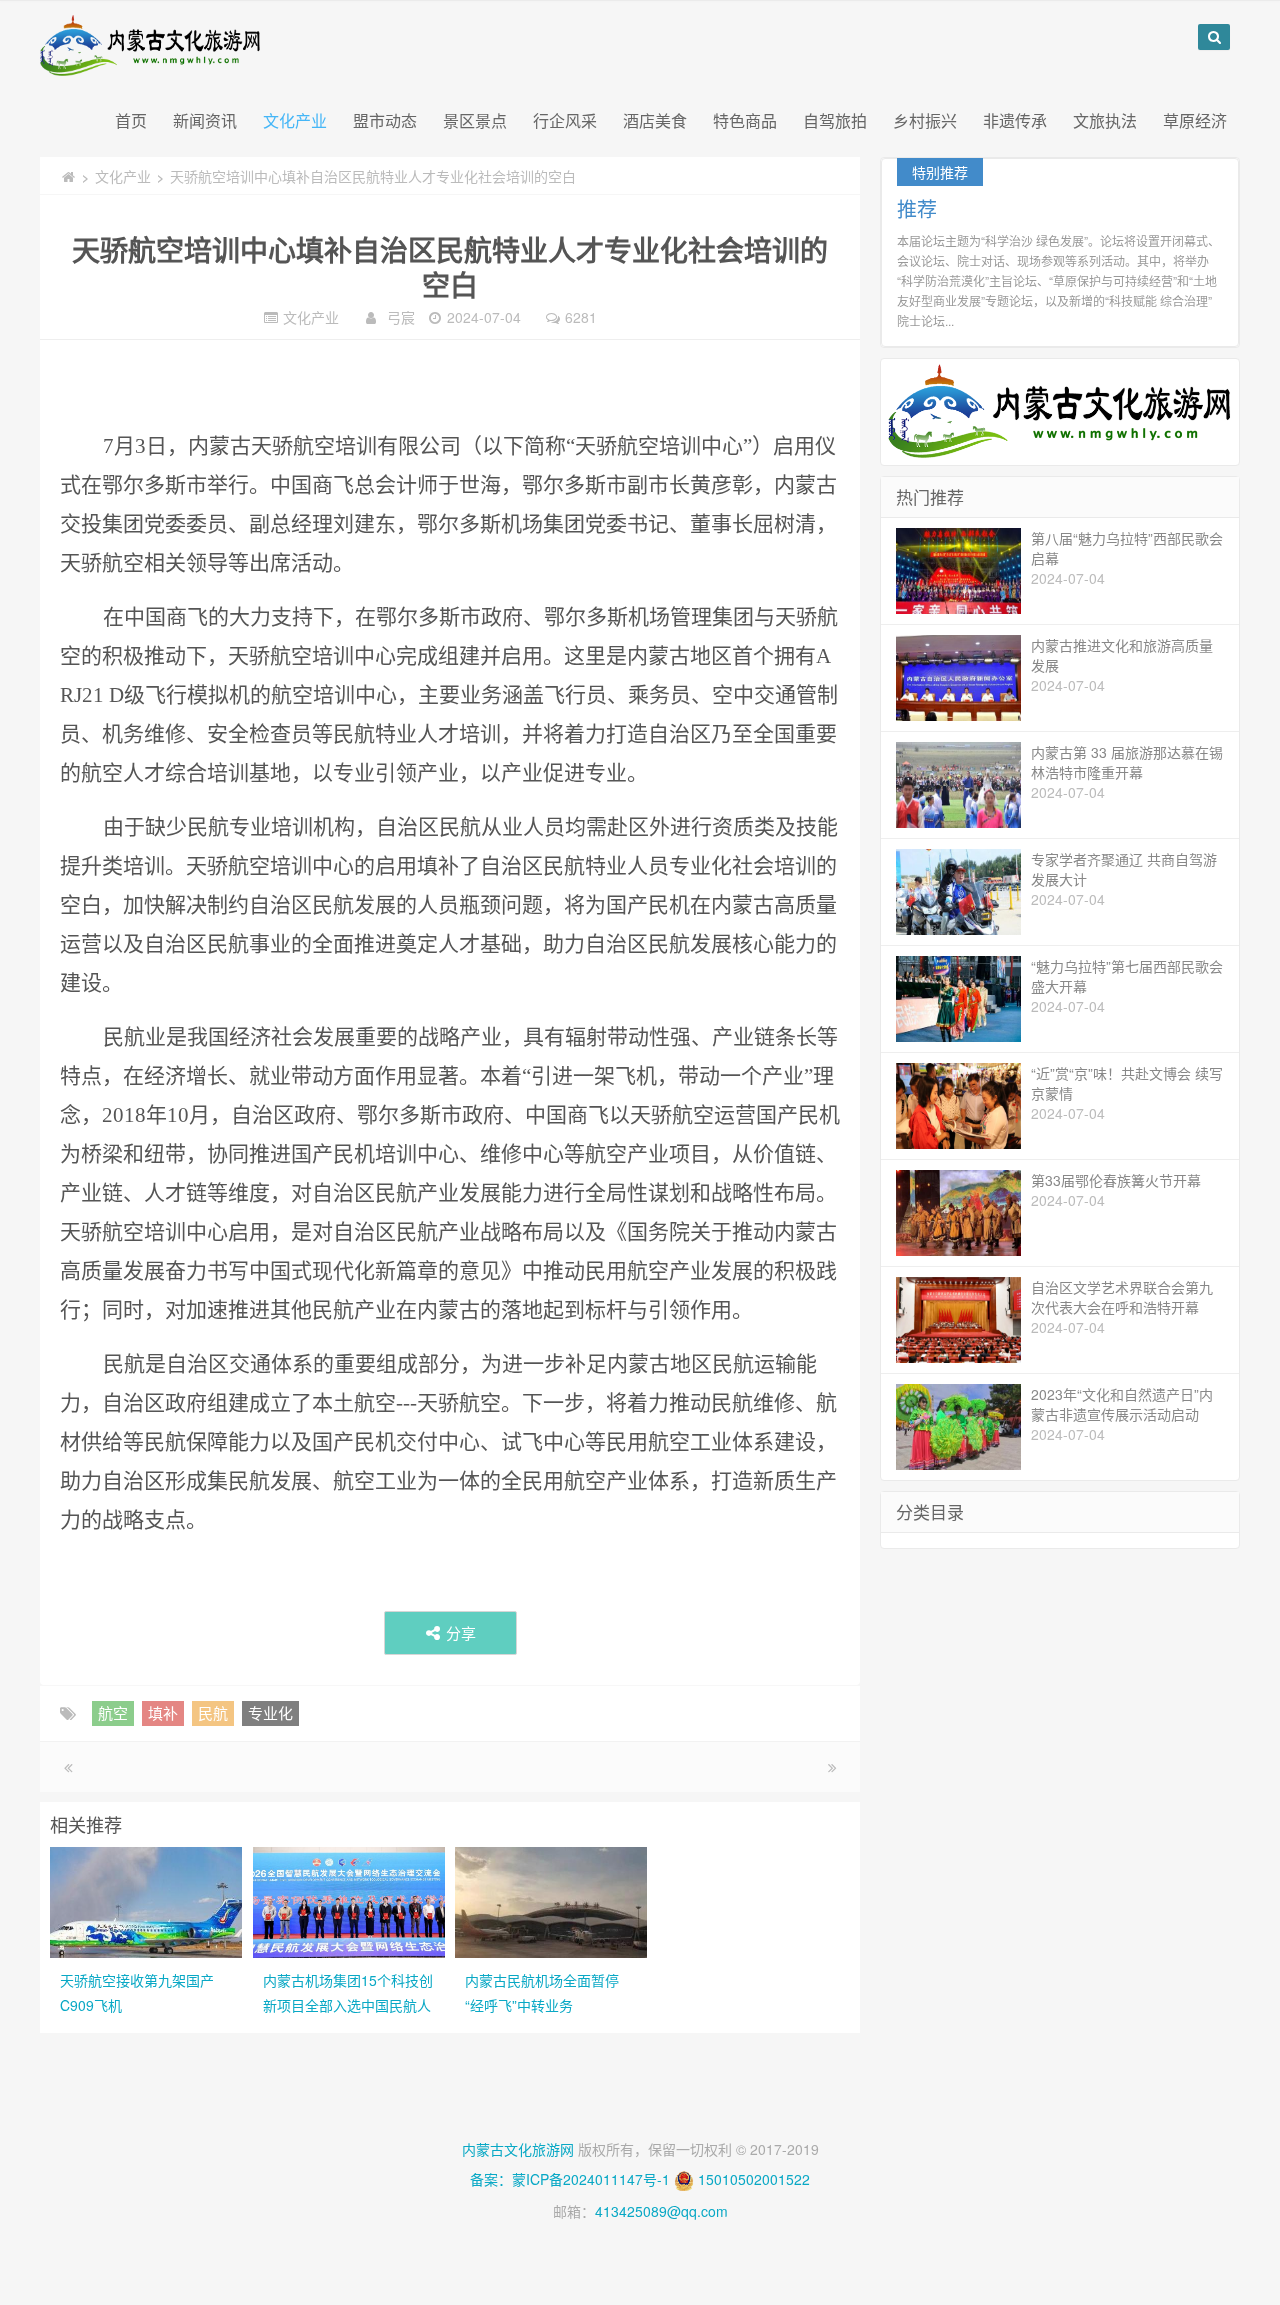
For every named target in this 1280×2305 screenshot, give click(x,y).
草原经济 (1195, 120)
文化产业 (295, 120)
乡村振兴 (925, 120)
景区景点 (475, 120)
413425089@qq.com (661, 2211)
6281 (581, 317)
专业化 (270, 1712)
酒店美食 (655, 120)
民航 (213, 1712)
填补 (163, 1712)
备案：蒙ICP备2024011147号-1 (570, 2179)
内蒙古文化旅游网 (518, 2149)
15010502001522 (754, 2179)
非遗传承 (1015, 120)
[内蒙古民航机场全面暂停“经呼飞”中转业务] (551, 1900)
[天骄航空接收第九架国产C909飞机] (146, 1900)
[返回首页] (68, 176)
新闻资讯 (205, 120)
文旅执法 (1105, 120)
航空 (113, 1712)
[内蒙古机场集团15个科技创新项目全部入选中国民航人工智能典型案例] (349, 1900)
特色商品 (745, 120)
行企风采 (565, 120)
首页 (131, 120)
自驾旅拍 (835, 120)
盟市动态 (385, 120)
